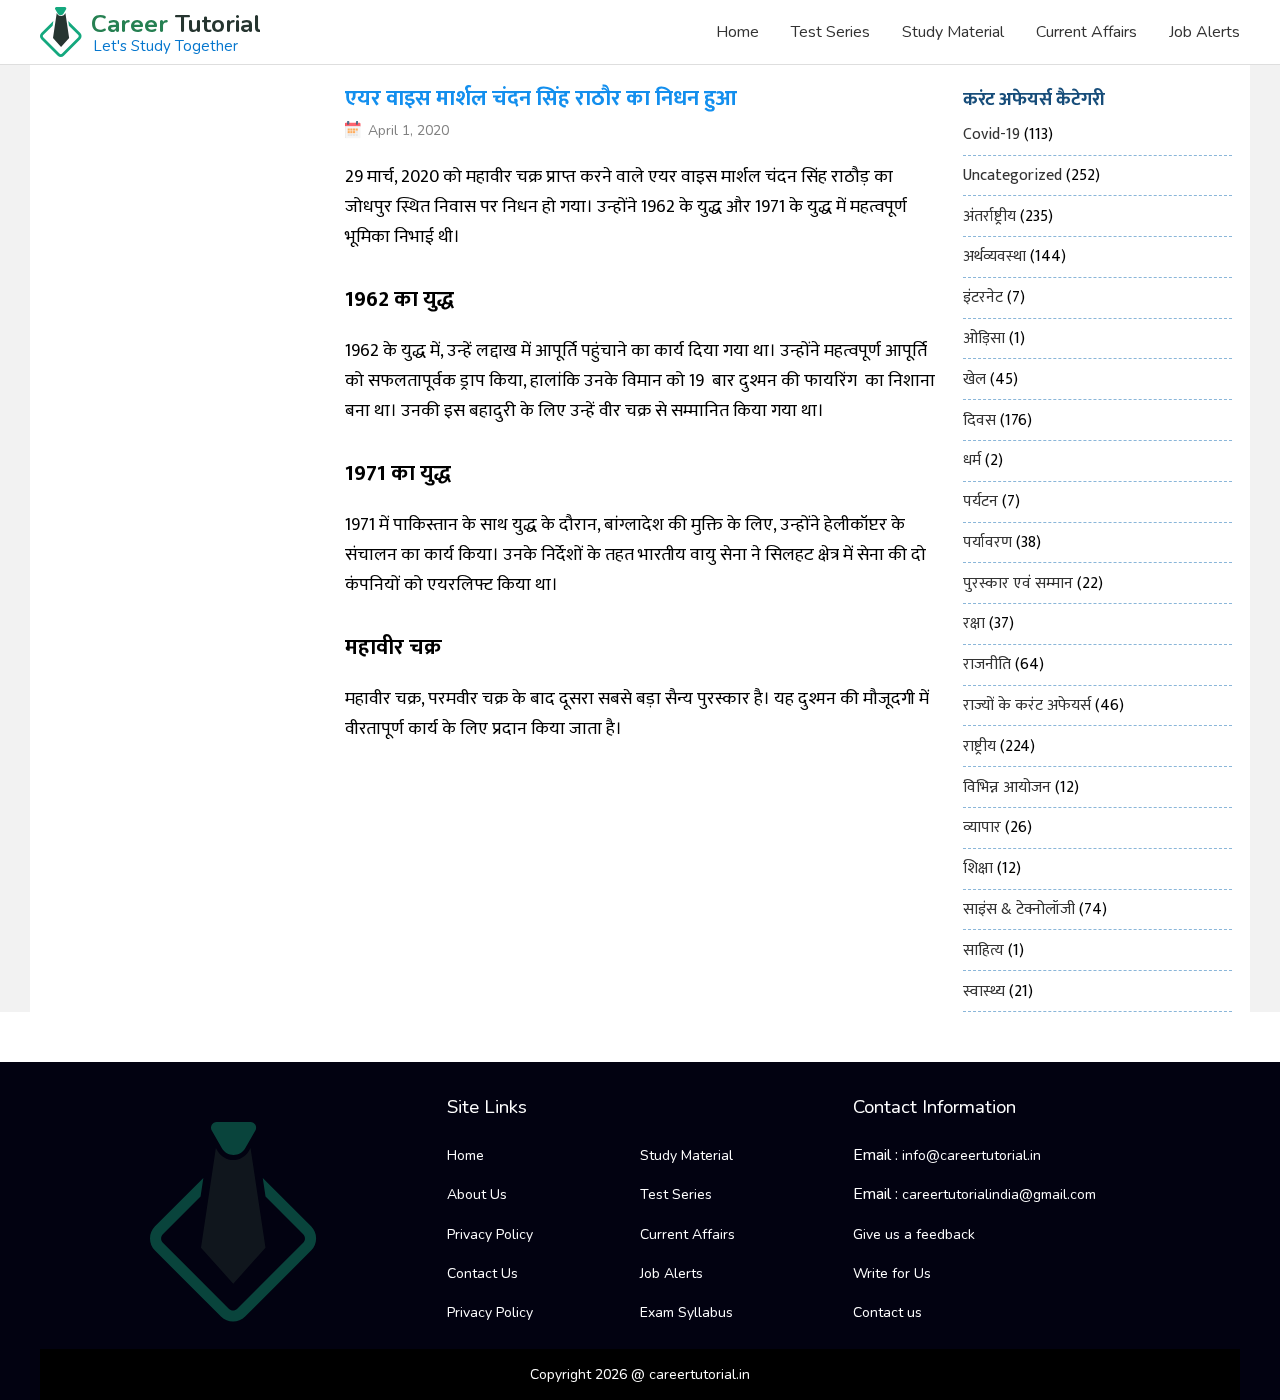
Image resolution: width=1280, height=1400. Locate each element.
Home (737, 32)
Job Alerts (1204, 32)
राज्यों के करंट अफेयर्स (1027, 705)
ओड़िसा (984, 338)
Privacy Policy (490, 1234)
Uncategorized (1012, 175)
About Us (477, 1194)
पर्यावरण (987, 542)
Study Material (953, 32)
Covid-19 (991, 134)
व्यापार (982, 827)
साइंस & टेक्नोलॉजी (1019, 909)
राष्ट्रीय (979, 746)
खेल (974, 379)
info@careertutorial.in (971, 1155)
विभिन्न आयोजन (1007, 787)
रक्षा (974, 623)
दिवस (979, 420)
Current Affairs (1086, 32)
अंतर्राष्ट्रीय (989, 216)
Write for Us (892, 1273)
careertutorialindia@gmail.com (999, 1194)
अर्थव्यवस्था (994, 256)
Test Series (830, 32)
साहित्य (983, 950)
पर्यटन (980, 501)
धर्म (972, 460)
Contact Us (482, 1273)
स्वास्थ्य (984, 991)
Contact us (887, 1312)
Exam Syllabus (686, 1312)
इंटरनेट (983, 297)
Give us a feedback (914, 1234)
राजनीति (987, 664)
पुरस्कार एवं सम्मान (1018, 583)
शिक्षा (978, 868)
